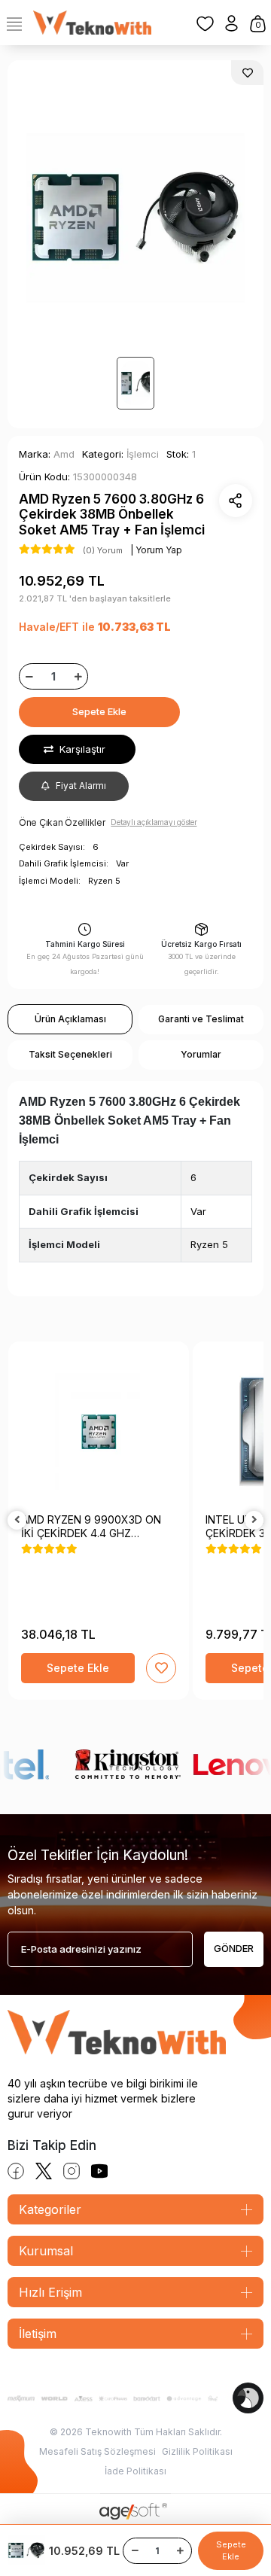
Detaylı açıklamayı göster (154, 822)
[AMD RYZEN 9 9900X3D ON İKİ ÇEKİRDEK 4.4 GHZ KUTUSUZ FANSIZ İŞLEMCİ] (99, 1432)
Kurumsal (46, 2251)
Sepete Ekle (99, 711)
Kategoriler (50, 2209)
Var (198, 1211)
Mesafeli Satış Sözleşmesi (97, 2451)
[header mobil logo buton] (92, 22)
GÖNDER (234, 1948)
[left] (17, 1520)
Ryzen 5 (209, 1244)
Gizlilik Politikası (197, 2451)
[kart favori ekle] (161, 1668)
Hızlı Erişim (50, 2292)
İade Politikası (135, 2471)
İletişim (38, 2334)
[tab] (70, 1019)
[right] (254, 1520)
